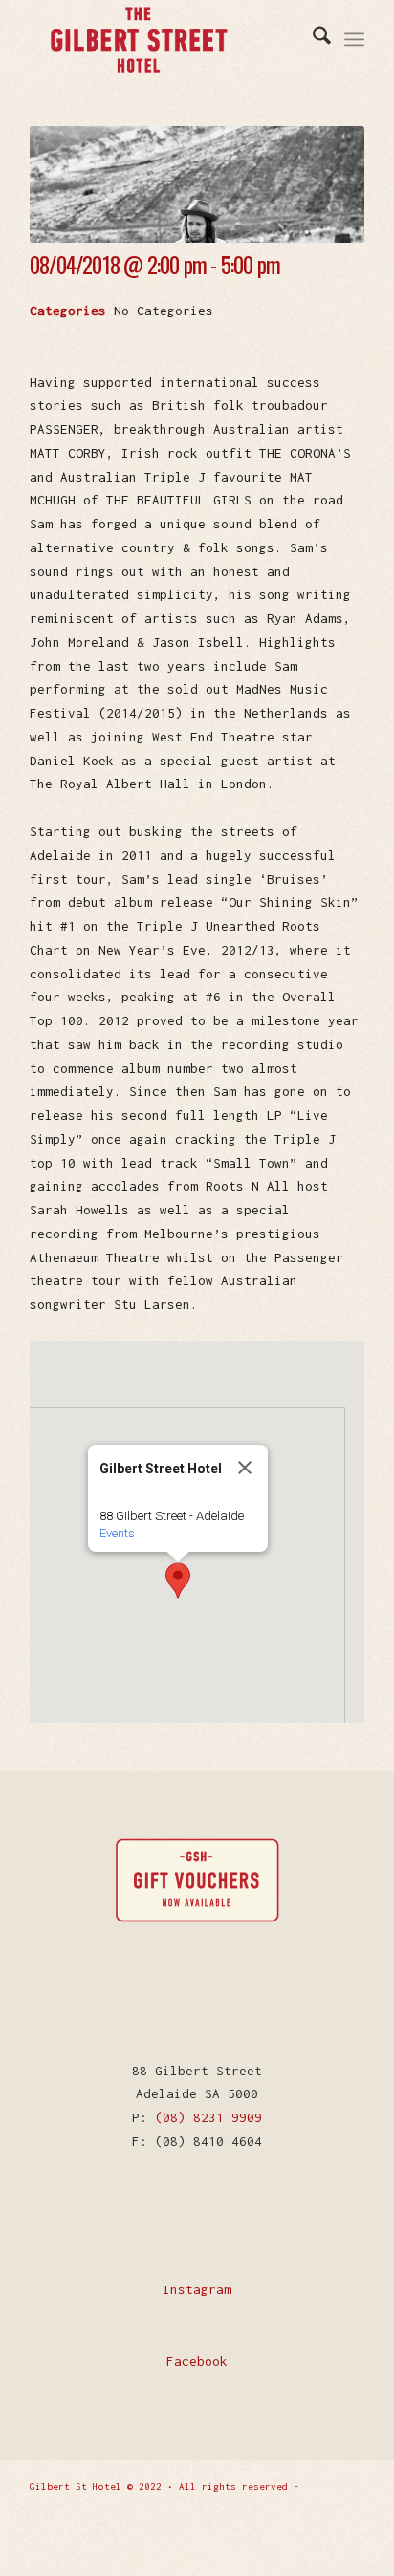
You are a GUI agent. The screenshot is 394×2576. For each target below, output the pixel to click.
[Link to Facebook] (321, 2533)
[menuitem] (312, 39)
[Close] (245, 1468)
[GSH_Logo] (176, 39)
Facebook (197, 2361)
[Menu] (354, 39)
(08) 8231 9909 (208, 2117)
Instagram (197, 2289)
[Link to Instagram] (350, 2533)
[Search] (312, 39)
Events (117, 1533)
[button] (178, 1580)
